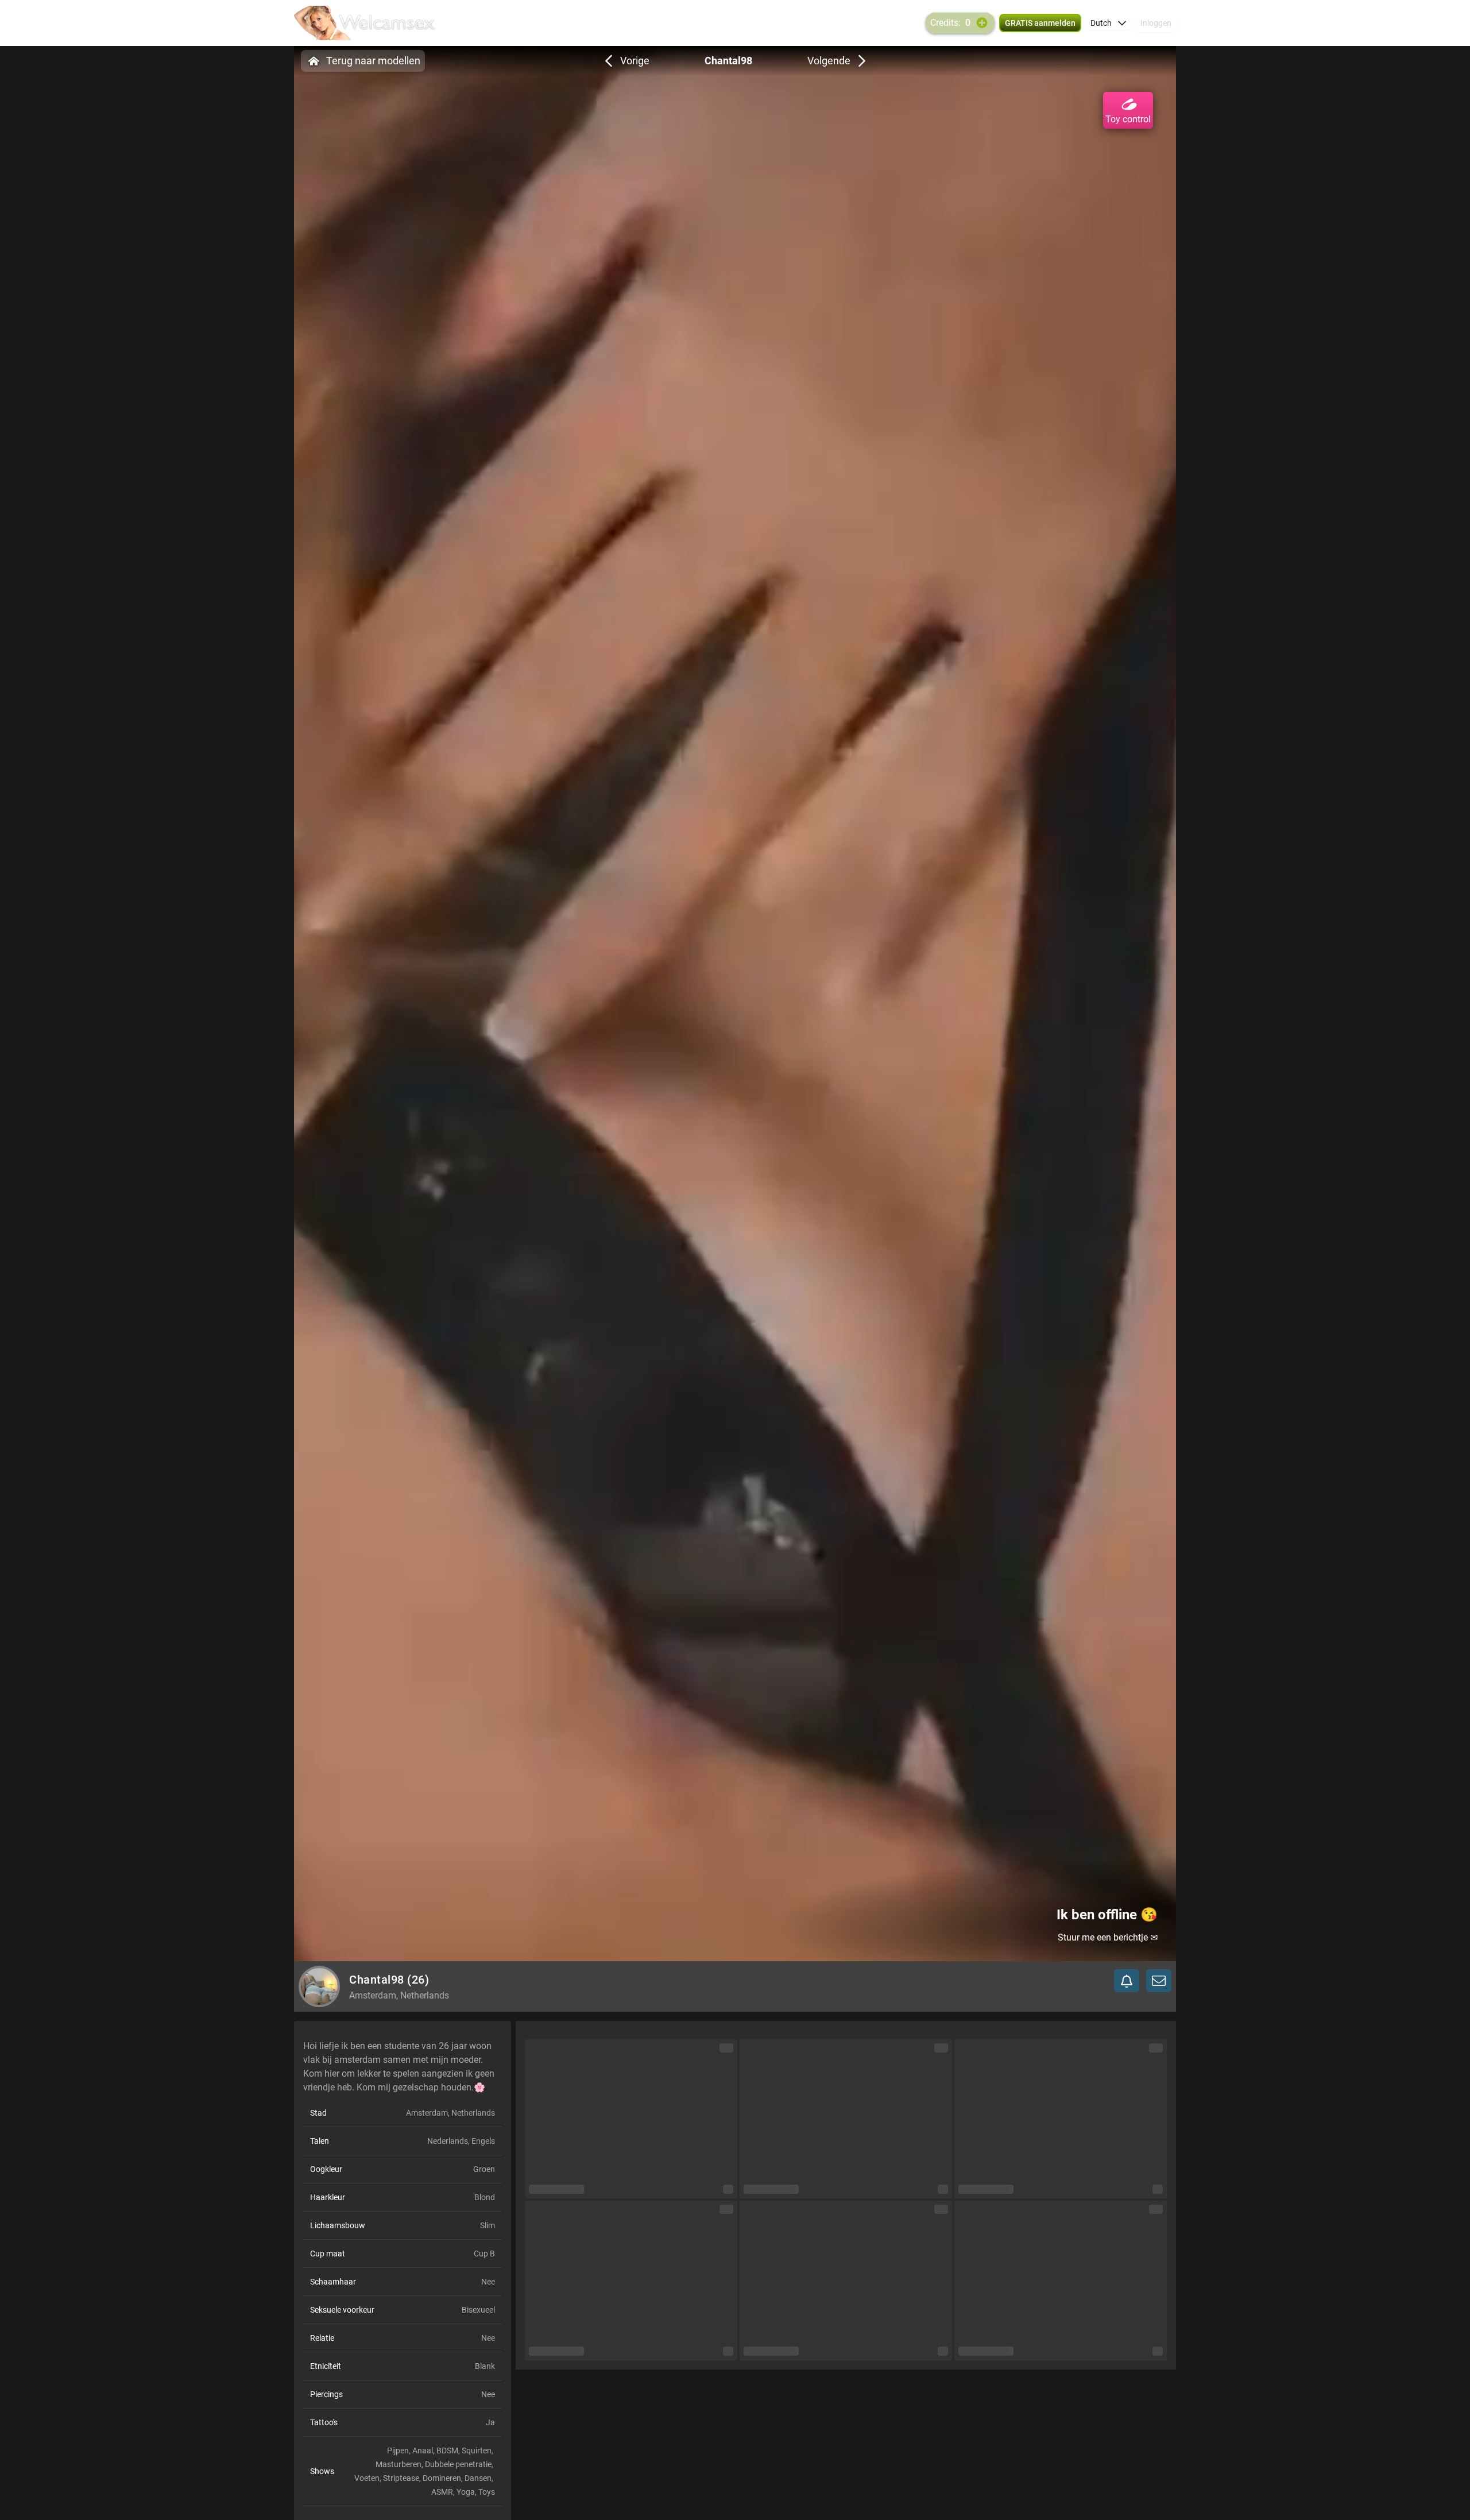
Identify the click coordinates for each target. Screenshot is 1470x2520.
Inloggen (1156, 23)
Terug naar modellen (373, 61)
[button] (1109, 23)
